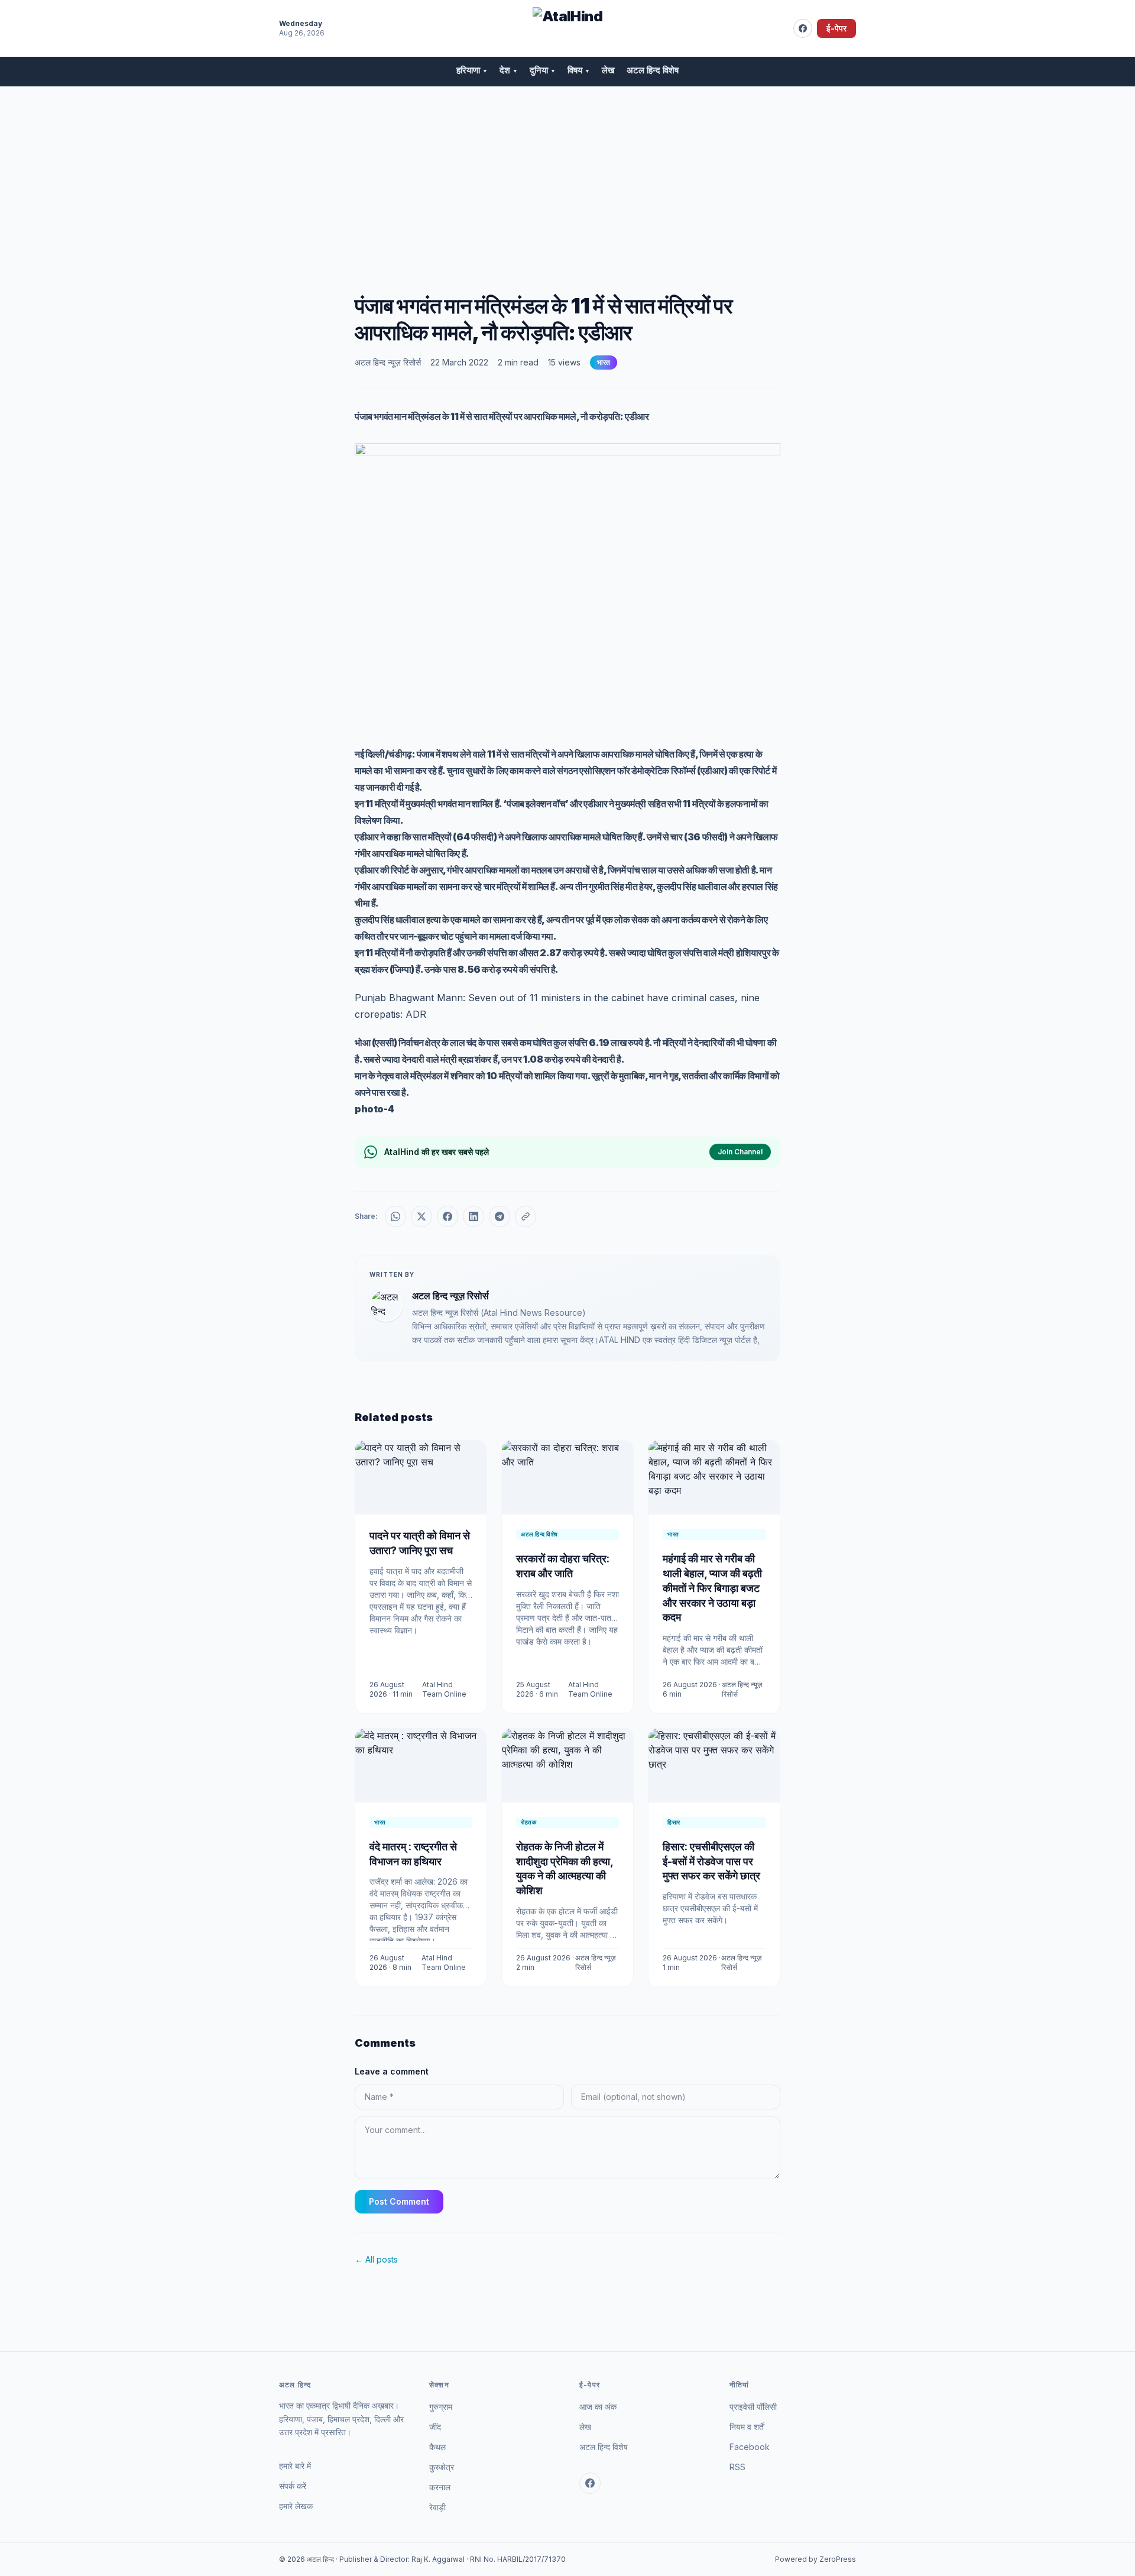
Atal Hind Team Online (444, 1689)
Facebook (750, 2447)
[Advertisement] (567, 176)
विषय (579, 70)
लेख (608, 70)
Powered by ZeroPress (815, 2559)
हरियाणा (472, 70)
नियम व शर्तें (747, 2427)
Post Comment (399, 2201)
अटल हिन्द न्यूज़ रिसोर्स (388, 362)
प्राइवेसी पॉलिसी (753, 2407)
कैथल (437, 2447)
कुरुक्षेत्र (442, 2467)
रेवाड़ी (437, 2507)
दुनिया (543, 70)
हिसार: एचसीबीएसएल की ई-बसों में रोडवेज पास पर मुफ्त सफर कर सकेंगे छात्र (711, 1861)
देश (509, 70)
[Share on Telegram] (500, 1216)
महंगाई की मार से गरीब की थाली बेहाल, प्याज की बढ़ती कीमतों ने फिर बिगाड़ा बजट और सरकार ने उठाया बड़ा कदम (712, 1588)
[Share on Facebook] (447, 1216)
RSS (737, 2467)
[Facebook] (803, 28)
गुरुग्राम (441, 2407)
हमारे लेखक (296, 2506)
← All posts (376, 2259)
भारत (604, 362)
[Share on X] (421, 1216)
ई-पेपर (836, 28)
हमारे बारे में (295, 2466)
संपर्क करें (293, 2486)
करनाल (440, 2487)
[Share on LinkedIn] (474, 1216)
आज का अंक (598, 2407)
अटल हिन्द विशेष (653, 70)
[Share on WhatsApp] (395, 1216)
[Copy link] (526, 1216)
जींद (435, 2427)
